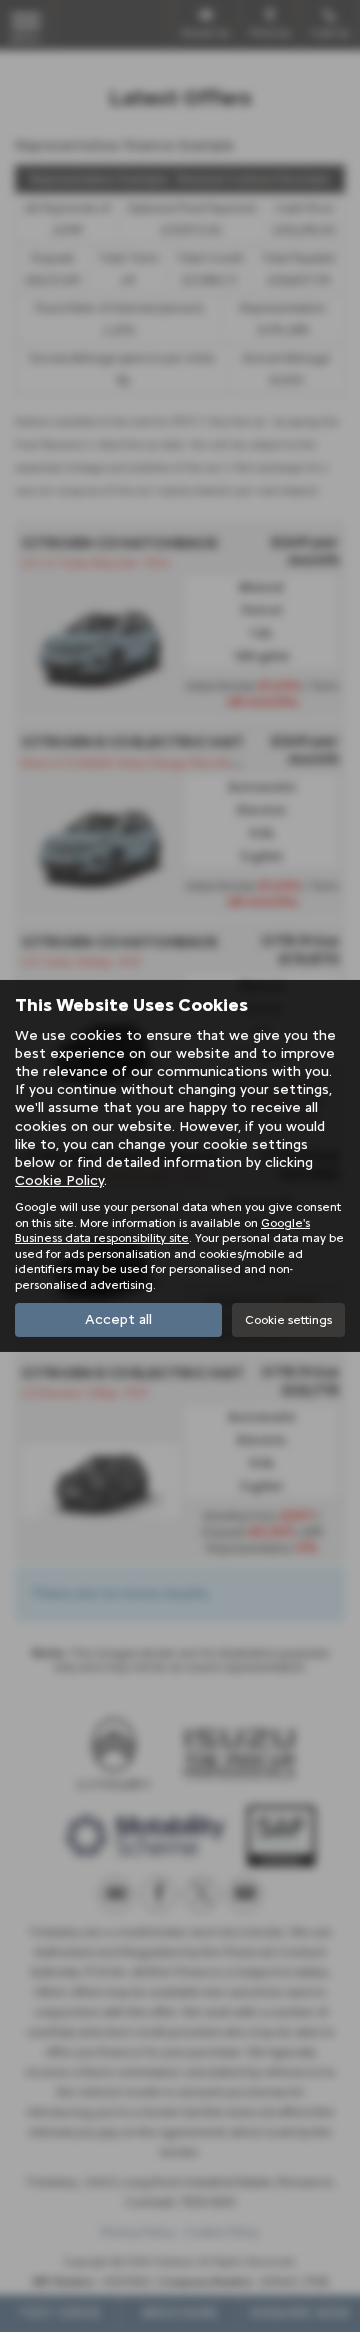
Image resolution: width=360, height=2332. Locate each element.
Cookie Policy (59, 1180)
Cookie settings (288, 1319)
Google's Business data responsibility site (162, 1230)
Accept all (118, 1319)
